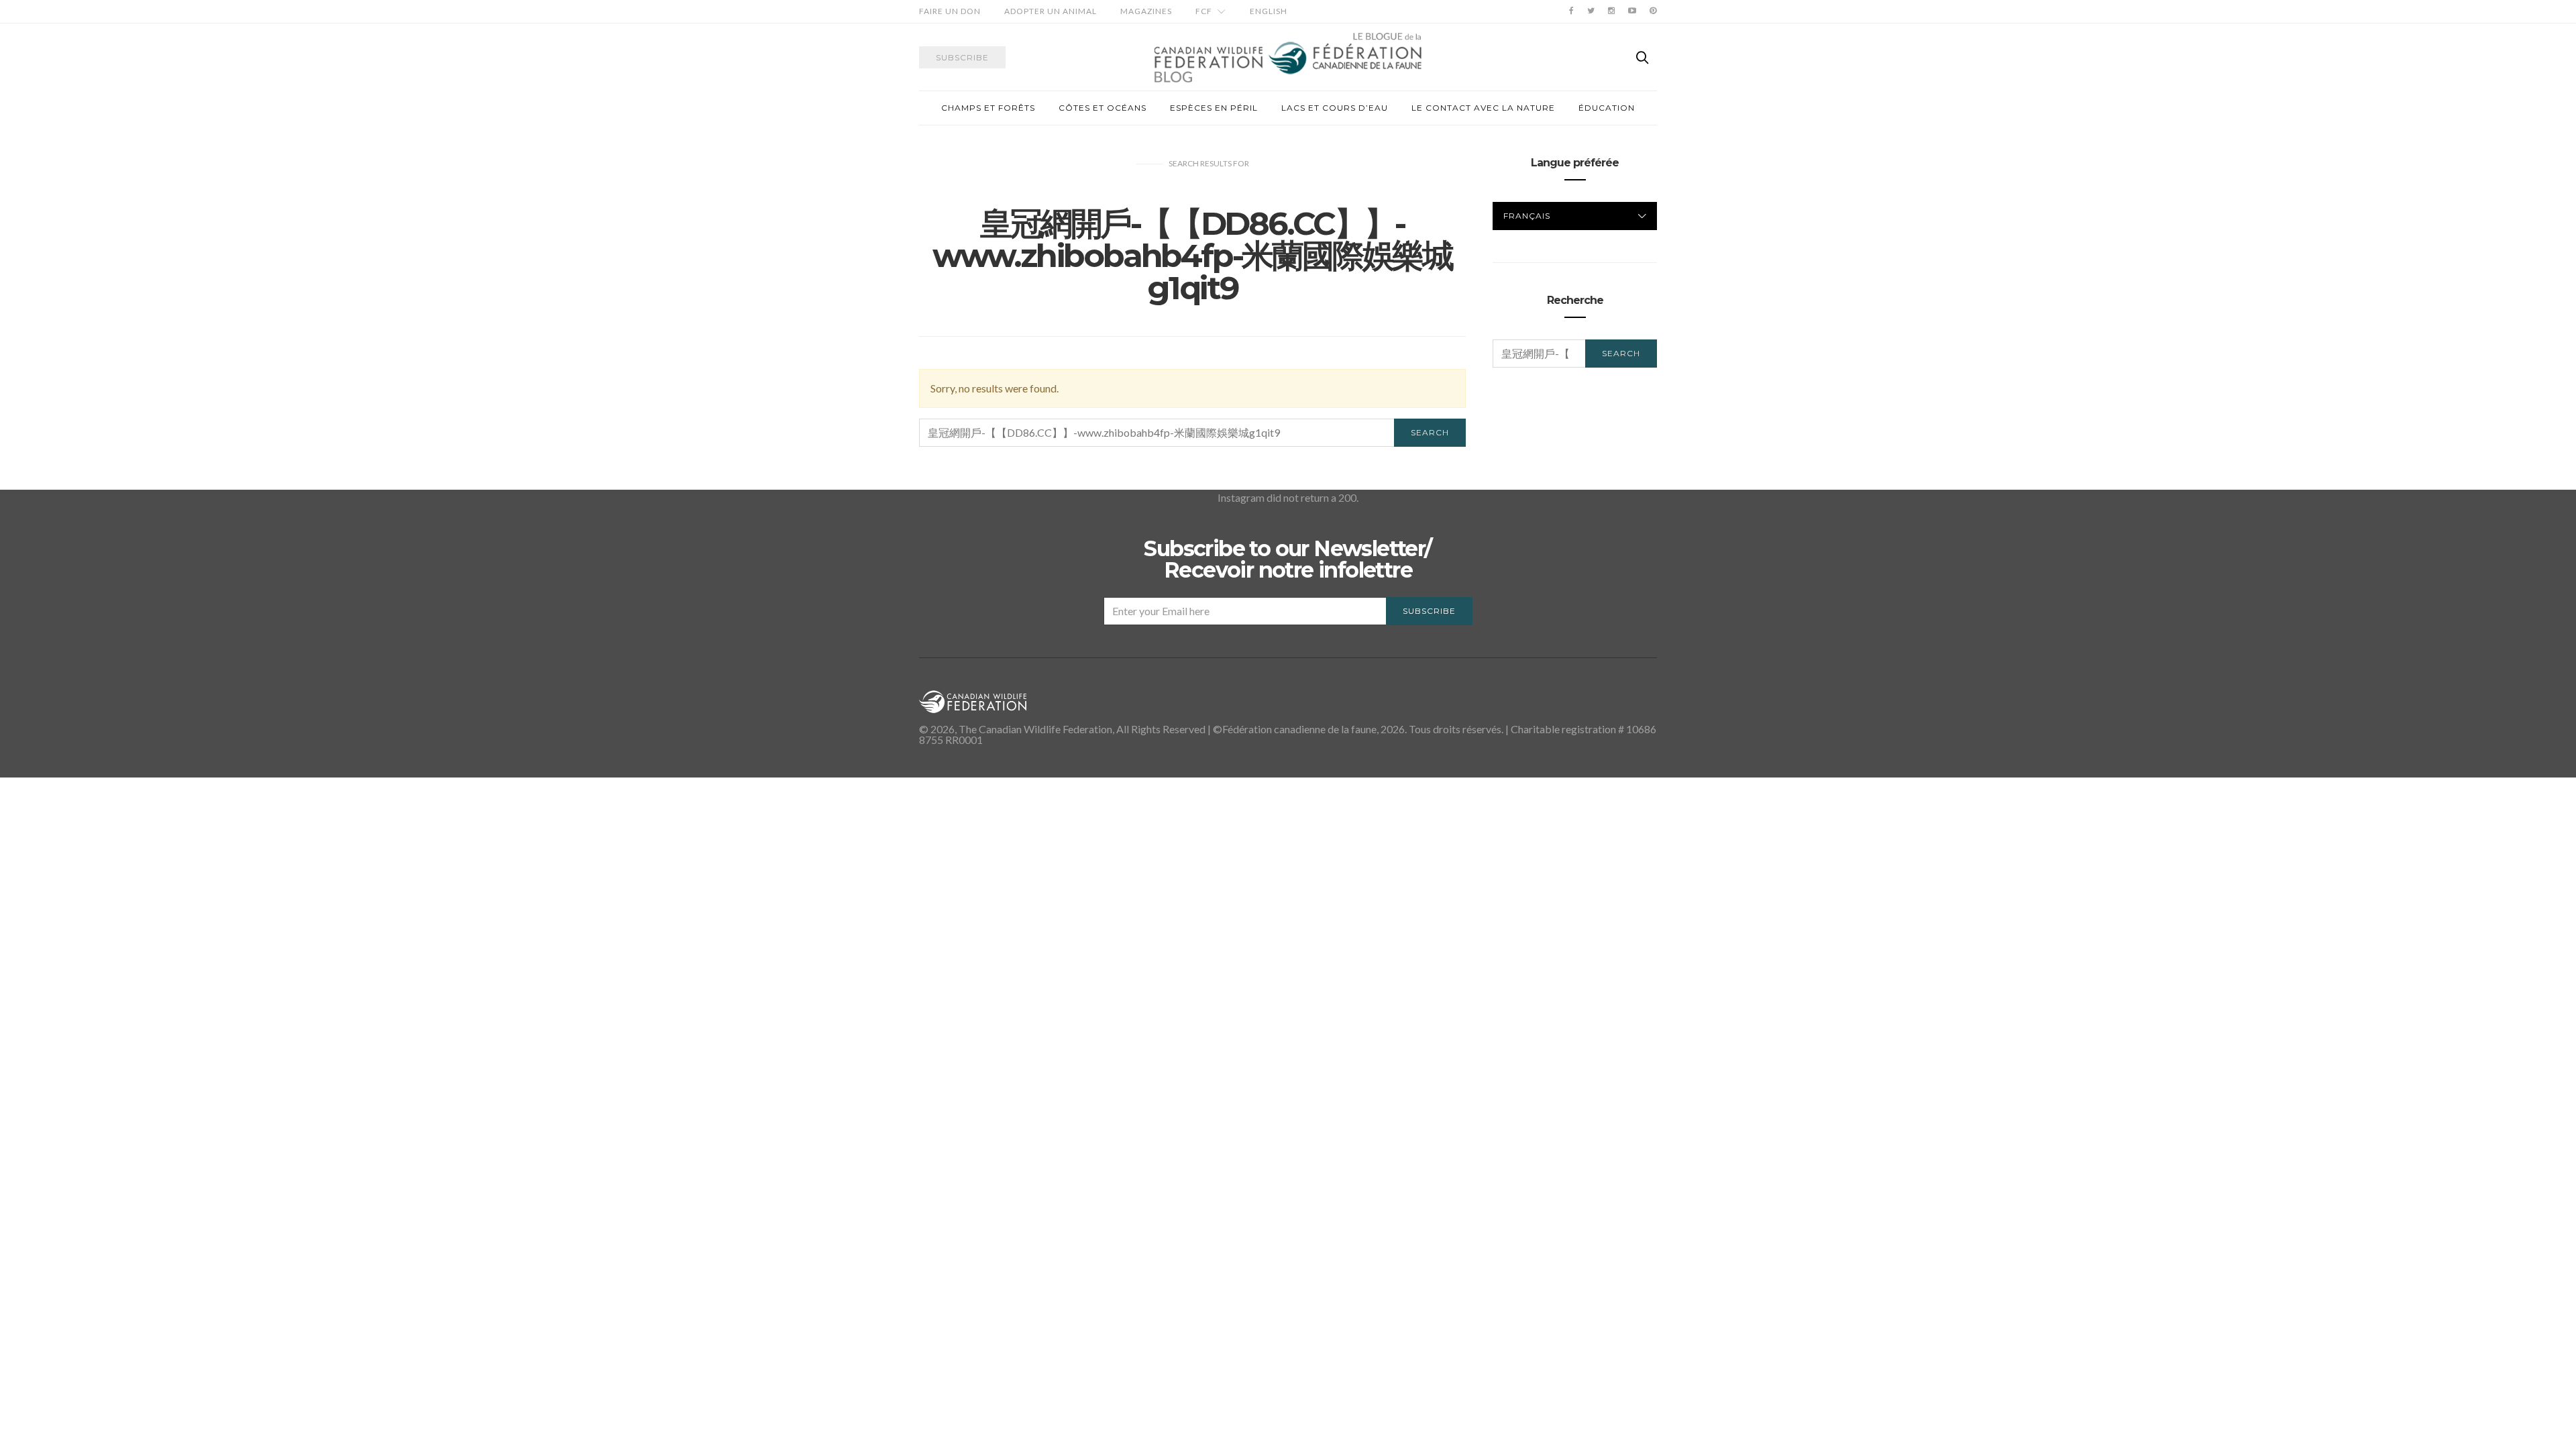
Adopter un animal (1051, 11)
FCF (1204, 11)
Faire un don (950, 11)
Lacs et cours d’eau (1335, 108)
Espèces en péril (1214, 108)
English (1269, 11)
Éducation (1607, 108)
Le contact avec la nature (1483, 108)
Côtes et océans (1103, 108)
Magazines (1146, 11)
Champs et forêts (988, 108)
